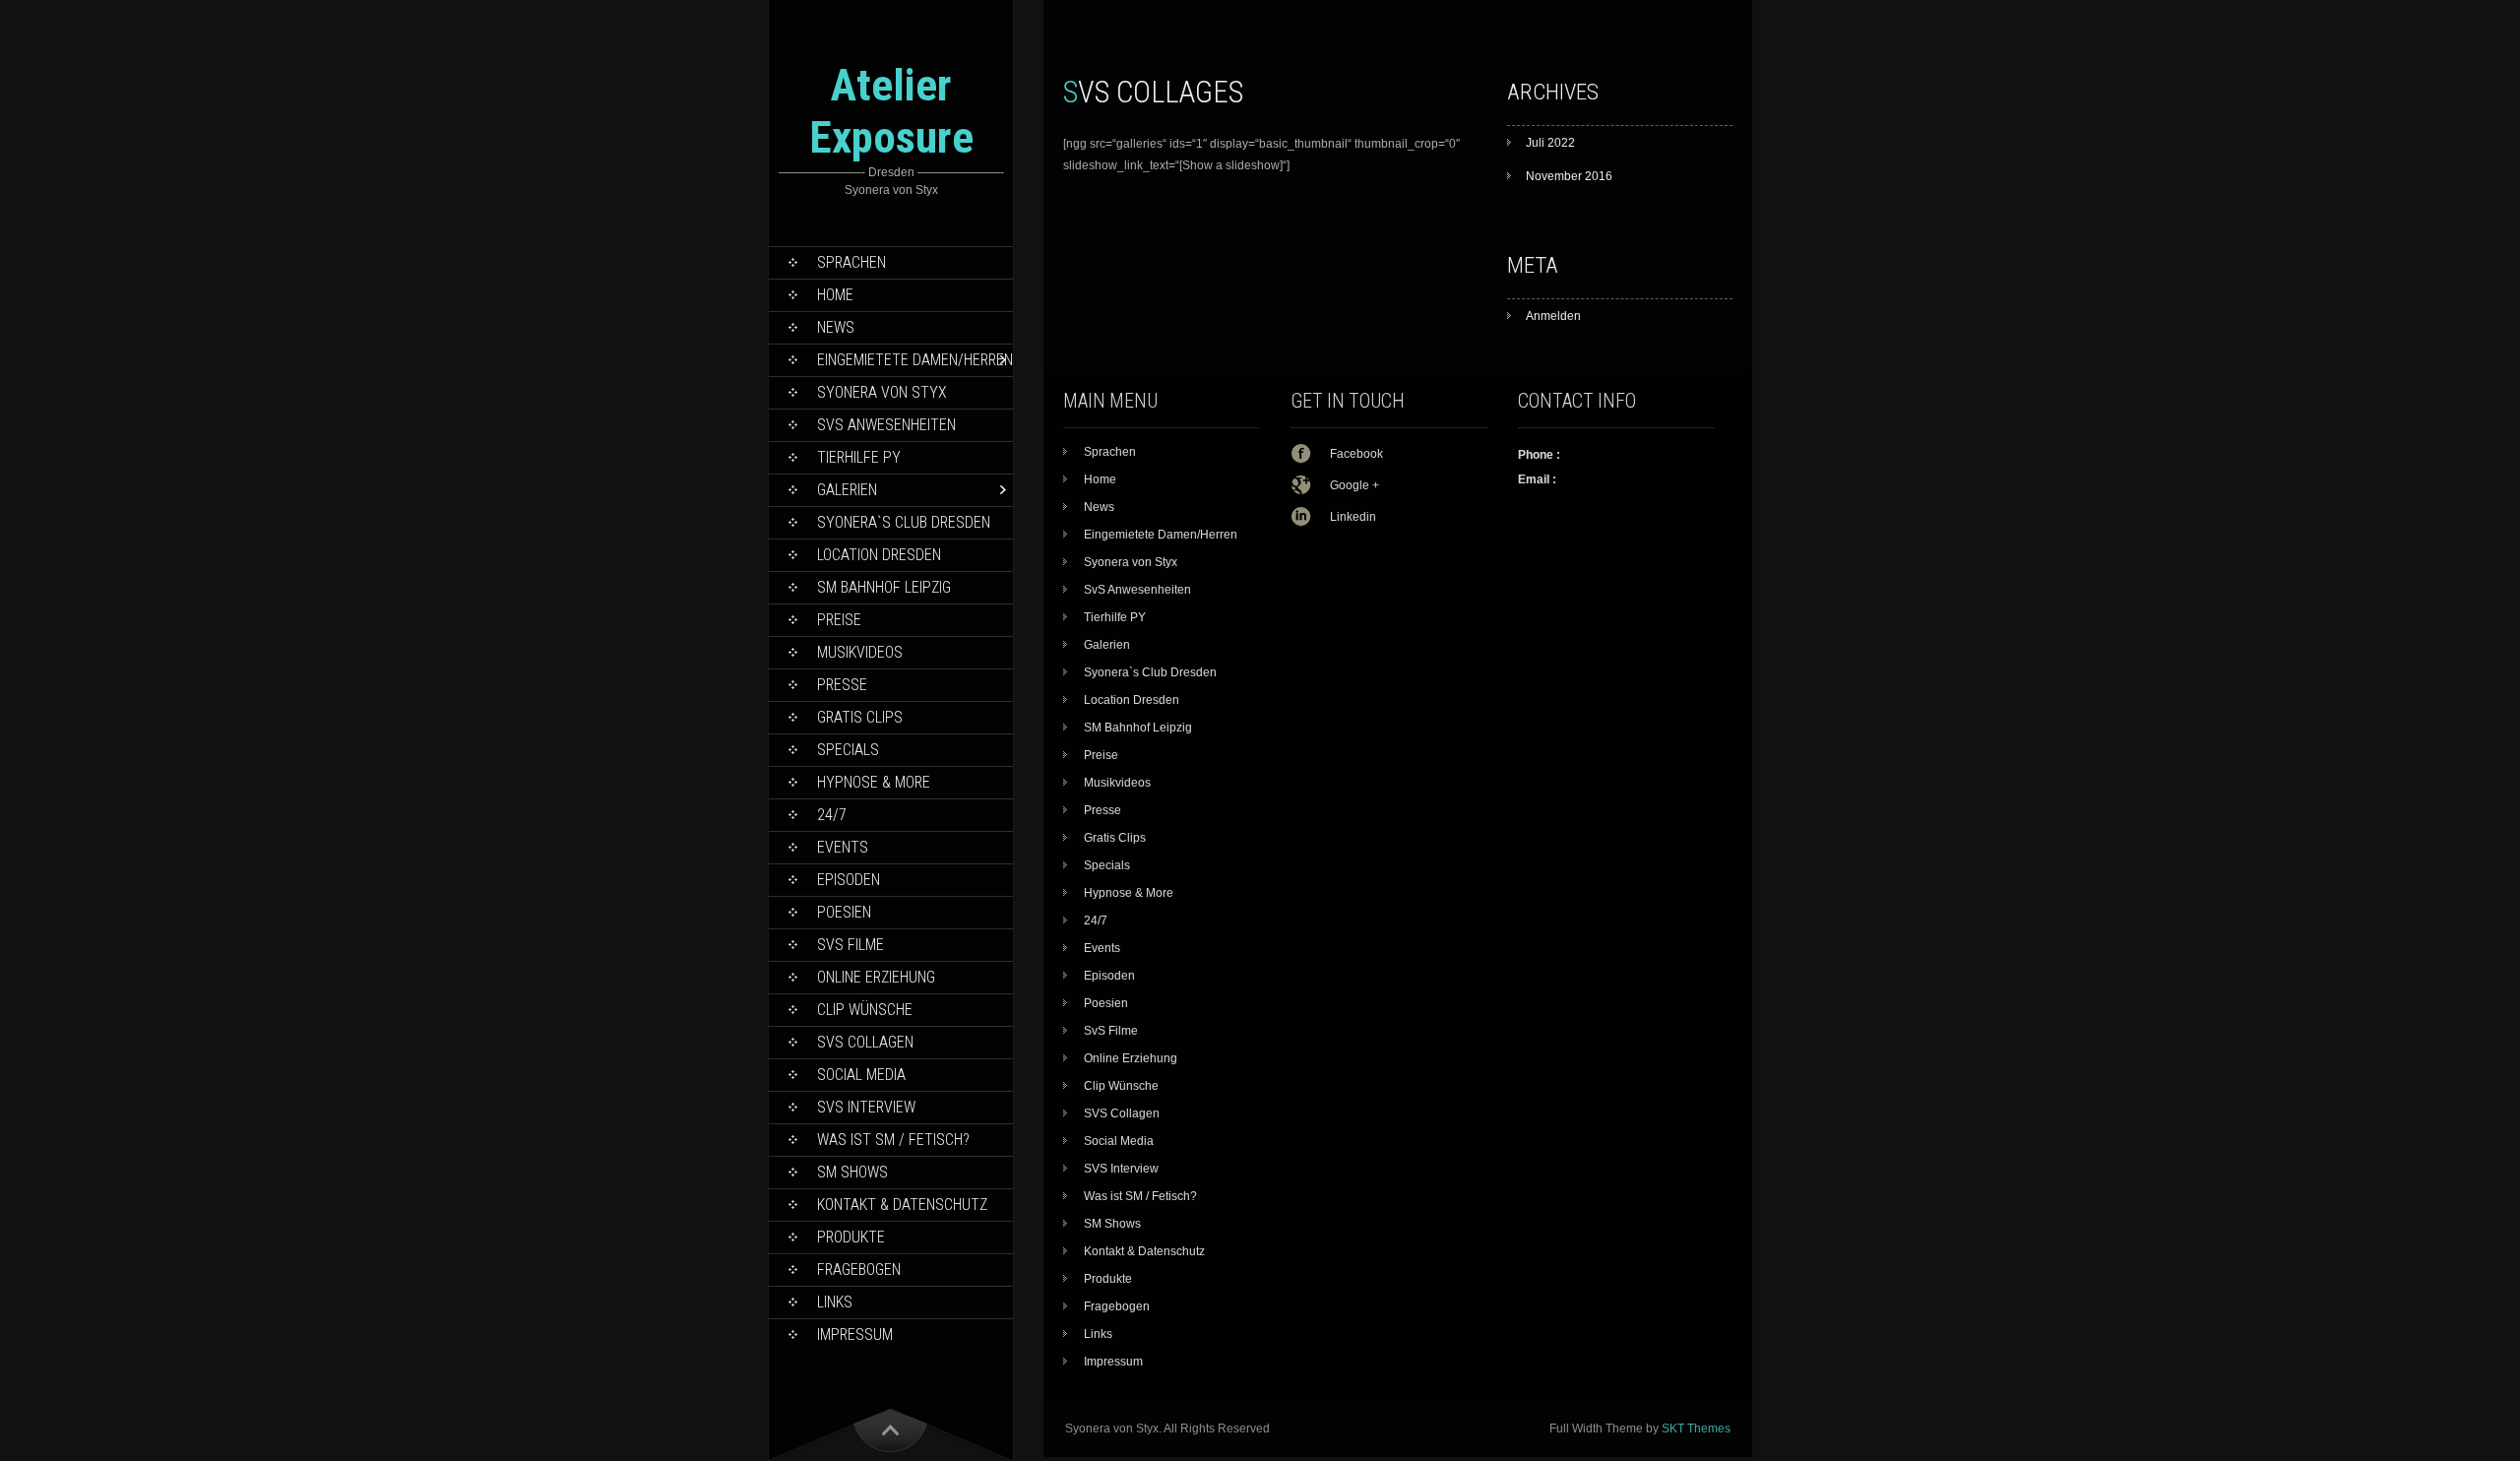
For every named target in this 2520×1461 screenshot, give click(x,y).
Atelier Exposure (891, 111)
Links (835, 1302)
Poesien (844, 912)
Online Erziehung (876, 977)
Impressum (855, 1334)
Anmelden (1553, 316)
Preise (839, 620)
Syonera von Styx (882, 392)
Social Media (861, 1075)
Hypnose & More (874, 782)
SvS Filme (850, 945)
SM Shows (852, 1172)
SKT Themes (1696, 1429)
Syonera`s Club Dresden (904, 522)
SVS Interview (866, 1107)
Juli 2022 (1550, 143)
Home (835, 295)
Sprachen (851, 262)
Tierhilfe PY (859, 457)
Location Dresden (879, 555)
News (836, 327)
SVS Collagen (865, 1042)
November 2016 (1569, 176)
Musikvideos (860, 652)
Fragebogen (859, 1270)
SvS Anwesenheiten (886, 425)
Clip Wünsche (865, 1010)
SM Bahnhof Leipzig (884, 587)
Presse (842, 685)
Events (843, 847)
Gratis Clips (860, 717)
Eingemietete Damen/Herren (915, 360)
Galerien (847, 490)
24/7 (832, 815)
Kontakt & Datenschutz (902, 1205)
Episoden (849, 880)
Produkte (851, 1237)
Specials (848, 750)
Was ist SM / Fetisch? (893, 1140)
